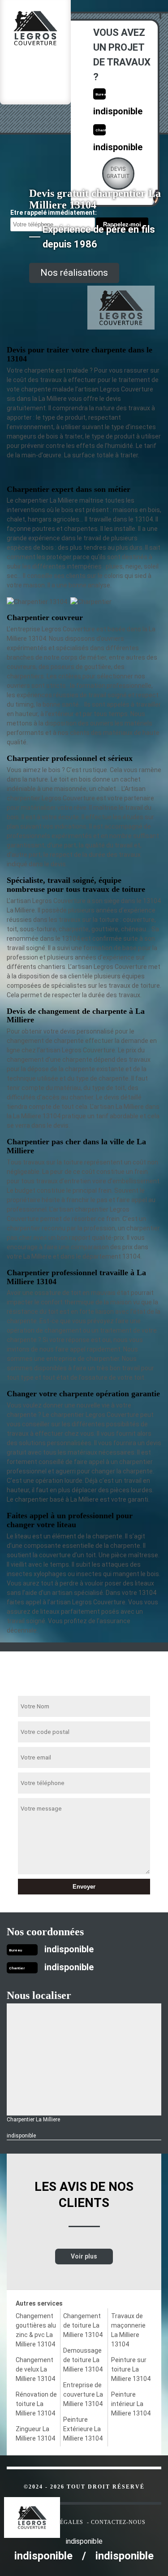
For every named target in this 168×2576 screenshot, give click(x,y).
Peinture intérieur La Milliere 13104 (131, 2404)
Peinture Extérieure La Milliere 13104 (83, 2429)
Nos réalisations (74, 273)
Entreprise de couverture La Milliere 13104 (83, 2394)
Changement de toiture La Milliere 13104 (83, 2325)
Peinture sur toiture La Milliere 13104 (131, 2369)
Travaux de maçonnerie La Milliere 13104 (128, 2330)
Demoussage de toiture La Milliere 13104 (83, 2360)
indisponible (118, 111)
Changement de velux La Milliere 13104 (35, 2369)
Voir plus (84, 2256)
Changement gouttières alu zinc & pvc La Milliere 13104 (36, 2330)
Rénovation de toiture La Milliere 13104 (36, 2404)
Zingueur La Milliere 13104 (35, 2434)
